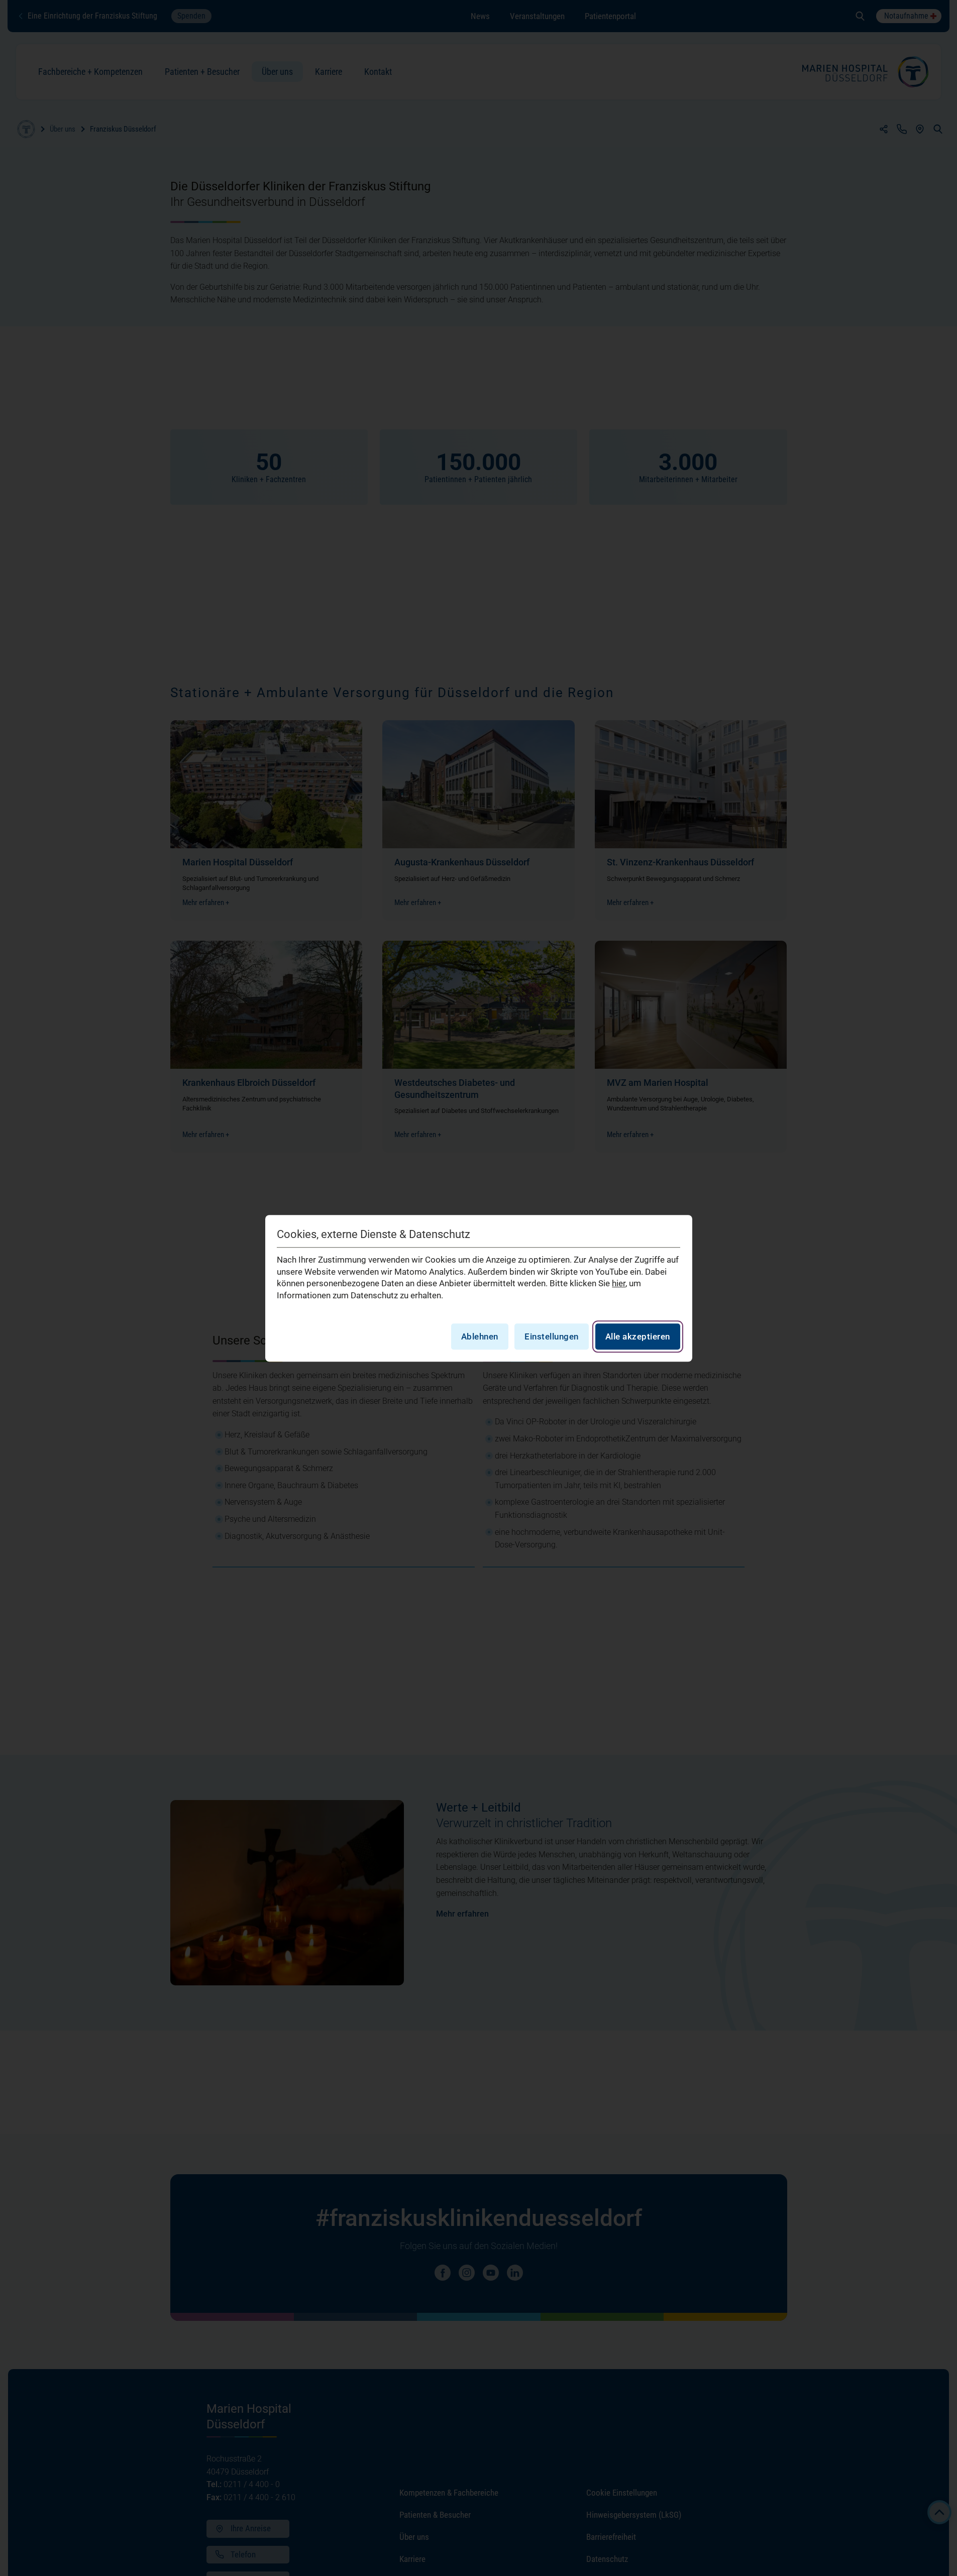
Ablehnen (480, 1336)
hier (619, 1283)
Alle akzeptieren (638, 1336)
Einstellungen (552, 1336)
